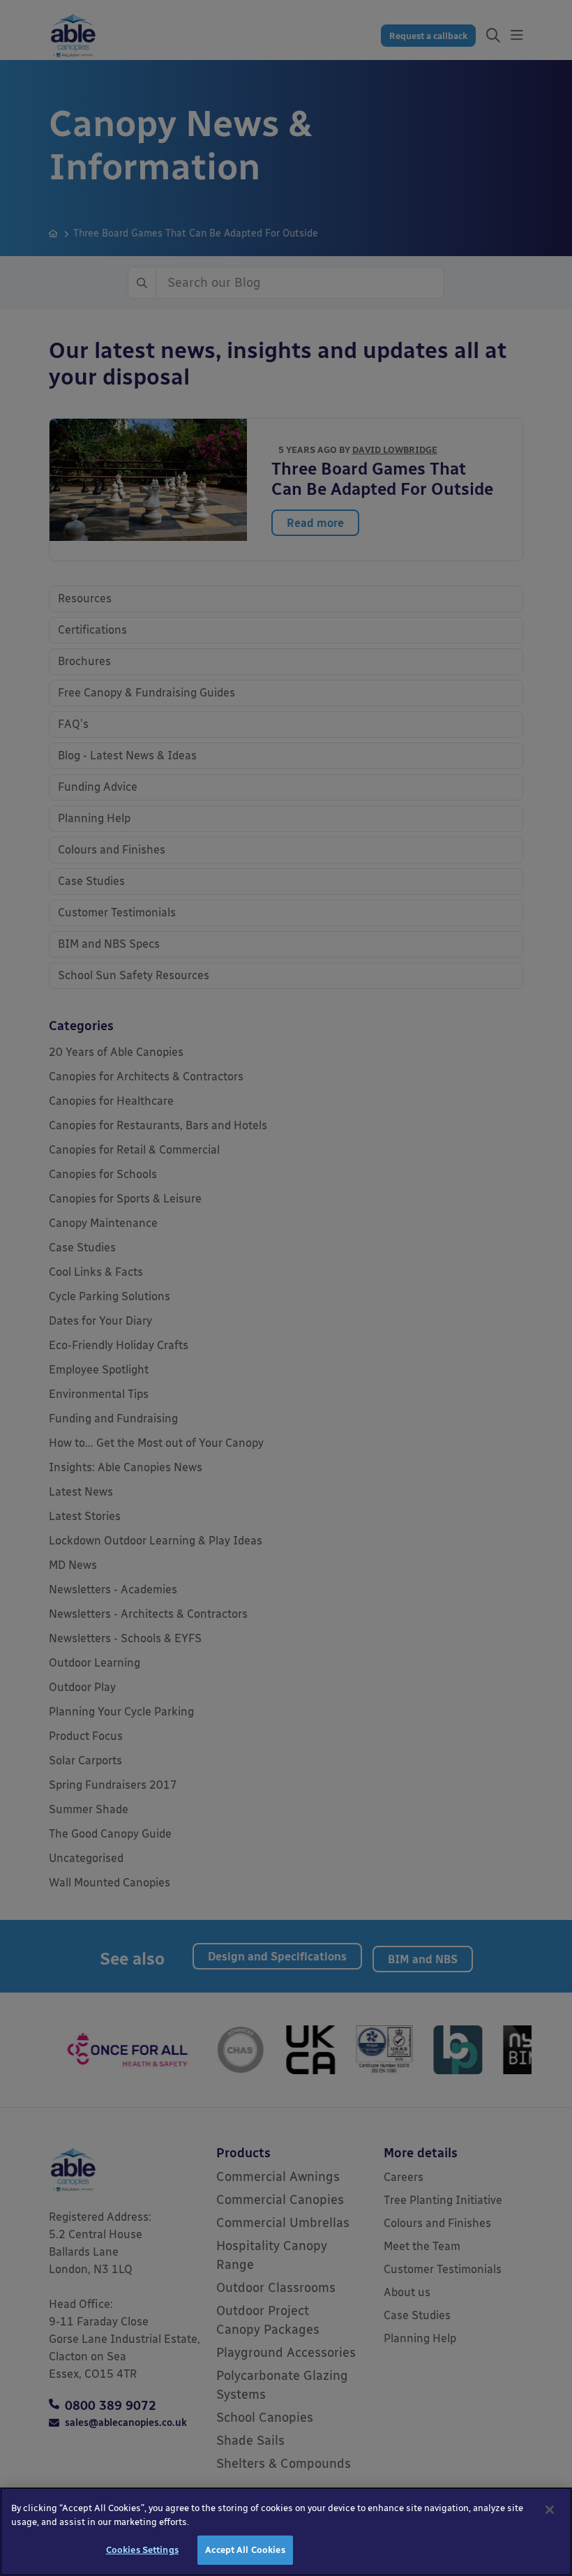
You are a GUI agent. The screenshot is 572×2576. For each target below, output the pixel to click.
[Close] (550, 2510)
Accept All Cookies (245, 2550)
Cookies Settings (142, 2550)
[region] (286, 2532)
